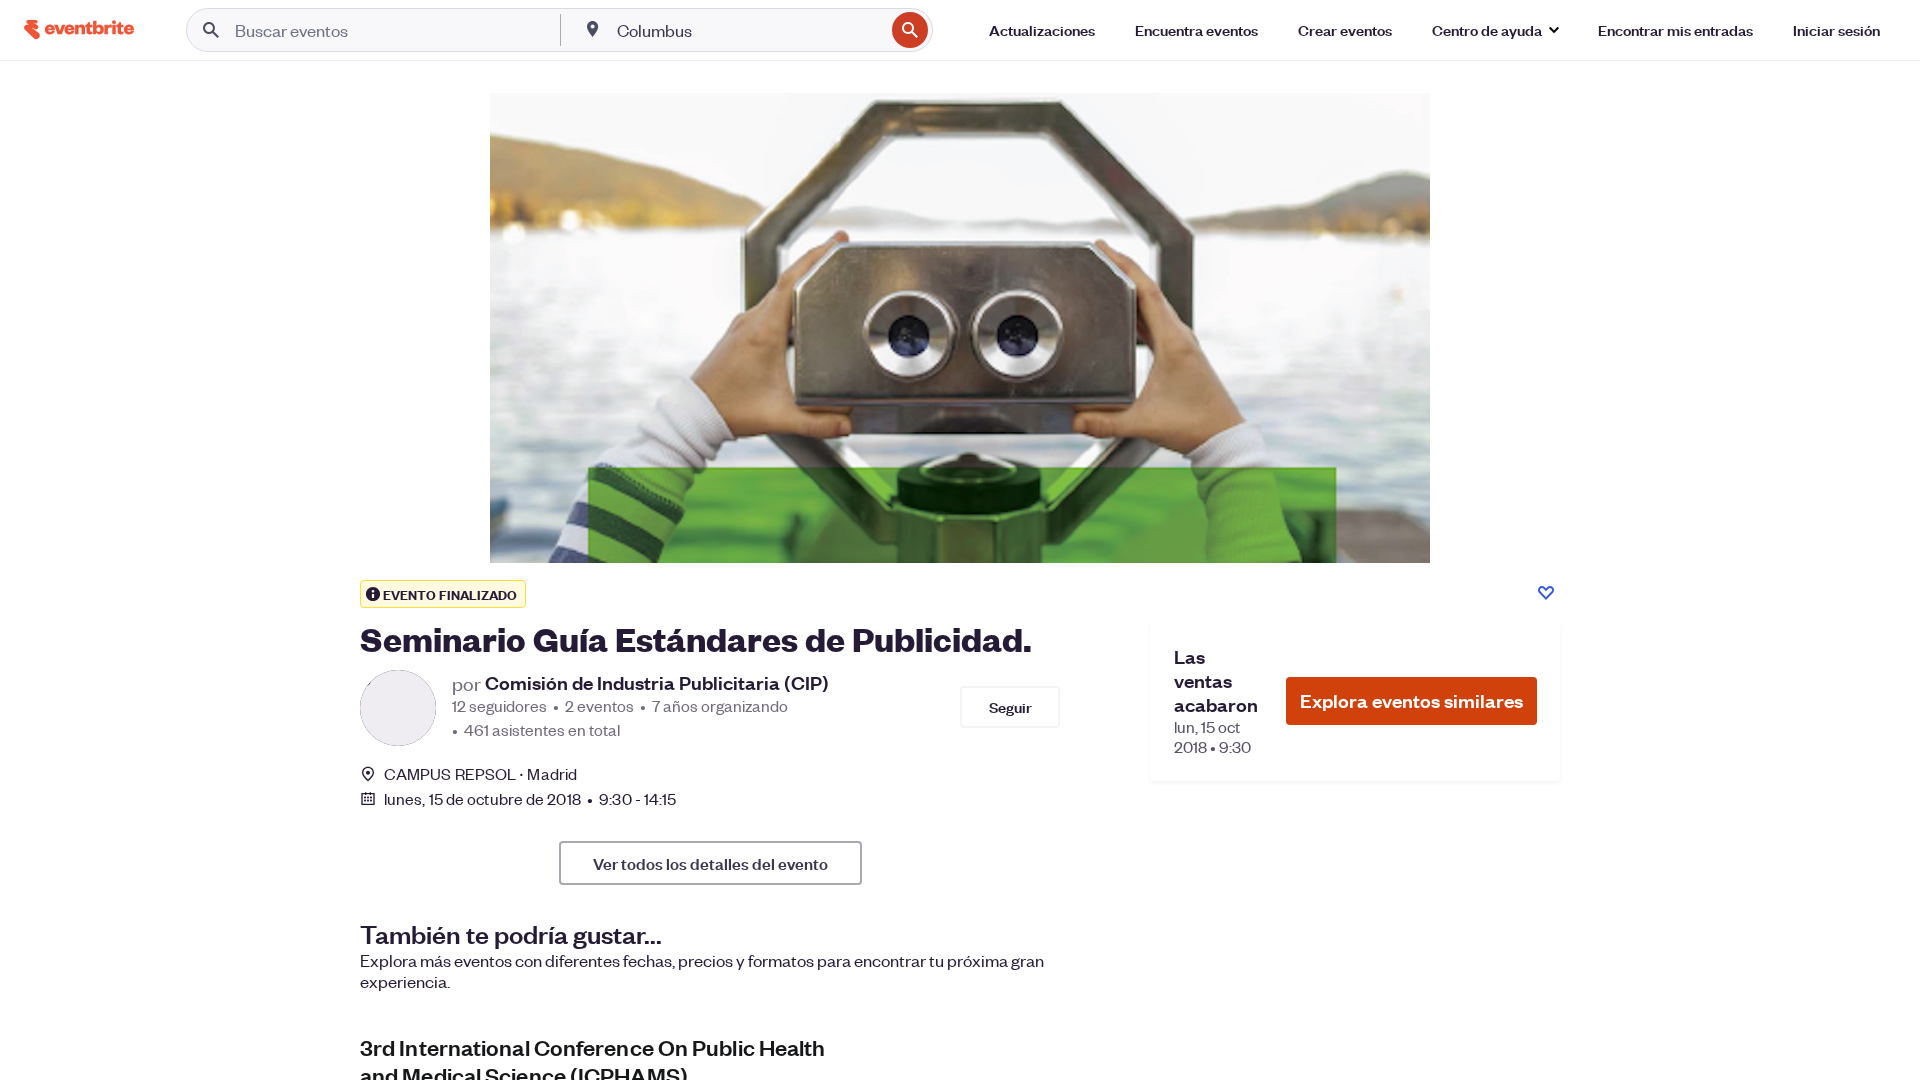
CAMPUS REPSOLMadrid (480, 773)
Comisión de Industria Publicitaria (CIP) (657, 683)
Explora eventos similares (1411, 700)
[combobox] (749, 30)
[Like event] (1546, 593)
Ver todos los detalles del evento (710, 863)
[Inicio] (79, 29)
